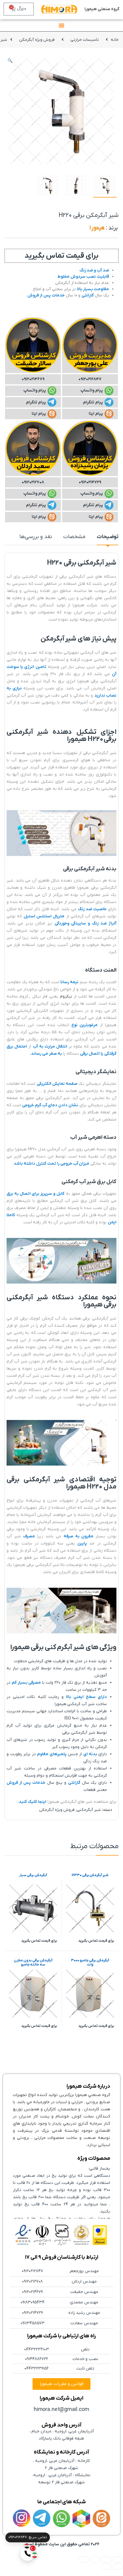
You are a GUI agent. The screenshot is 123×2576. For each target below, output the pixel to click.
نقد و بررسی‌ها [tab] (36, 537)
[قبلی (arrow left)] (118, 2567)
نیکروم (66, 996)
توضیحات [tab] (108, 537)
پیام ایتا (96, 414)
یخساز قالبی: (99, 2169)
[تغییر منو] (61, 25)
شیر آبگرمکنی (89, 1810)
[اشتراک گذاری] (95, 2559)
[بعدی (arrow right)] (107, 2567)
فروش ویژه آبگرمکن (37, 40)
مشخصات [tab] (74, 537)
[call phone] (27, 2554)
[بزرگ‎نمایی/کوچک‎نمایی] (118, 2559)
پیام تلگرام (93, 402)
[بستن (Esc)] (84, 2559)
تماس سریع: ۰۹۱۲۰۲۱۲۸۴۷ (28, 2537)
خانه (115, 40)
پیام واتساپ (92, 390)
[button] (10, 61)
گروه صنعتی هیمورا (102, 9)
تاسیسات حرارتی (85, 40)
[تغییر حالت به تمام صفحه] (107, 2559)
